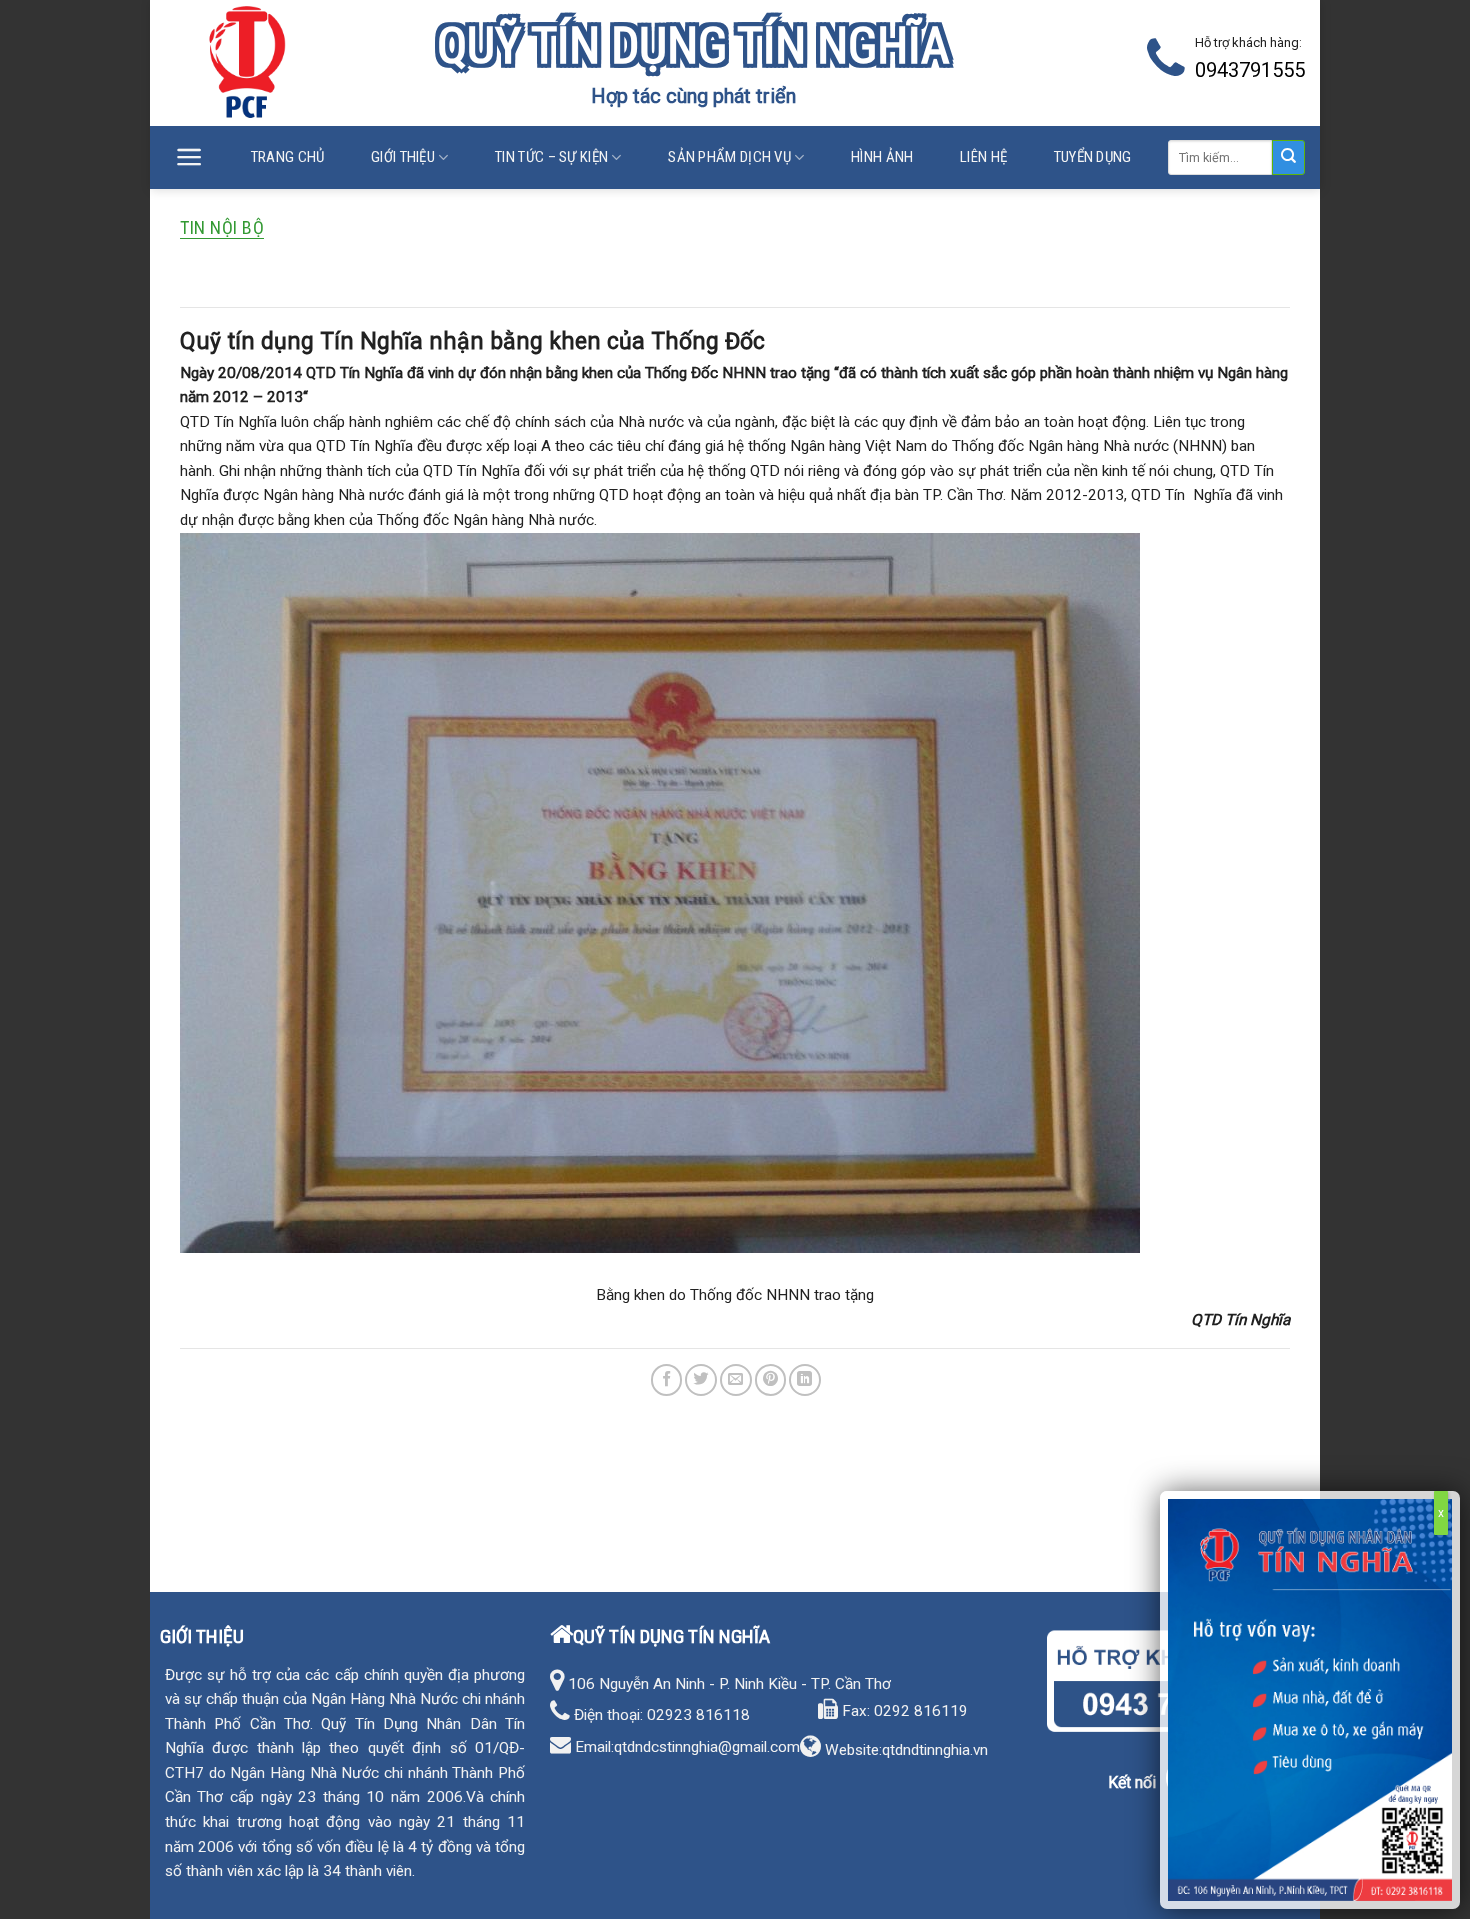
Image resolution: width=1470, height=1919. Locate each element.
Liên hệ (983, 157)
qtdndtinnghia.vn (935, 1750)
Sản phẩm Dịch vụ (729, 157)
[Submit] (1288, 157)
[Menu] (189, 157)
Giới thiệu (403, 157)
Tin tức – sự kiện (551, 157)
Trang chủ (288, 157)
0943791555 (1250, 70)
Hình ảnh (882, 157)
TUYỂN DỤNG (1093, 157)
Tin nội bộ (222, 227)
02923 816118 (698, 1715)
